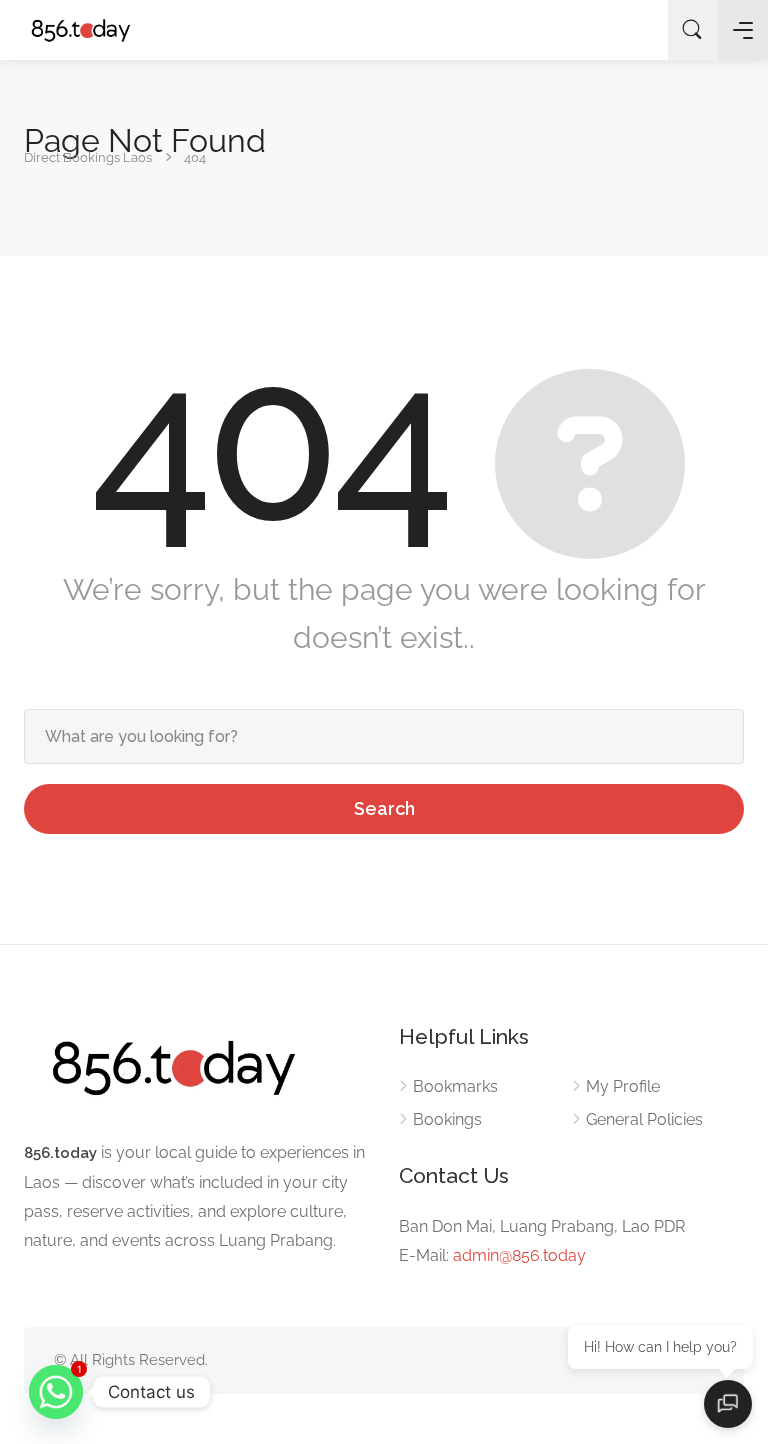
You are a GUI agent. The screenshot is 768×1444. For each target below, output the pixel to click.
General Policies (644, 1119)
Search (384, 808)
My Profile (623, 1086)
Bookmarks (455, 1086)
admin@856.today (519, 1255)
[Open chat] (728, 1404)
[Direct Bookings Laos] (81, 30)
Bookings (447, 1119)
